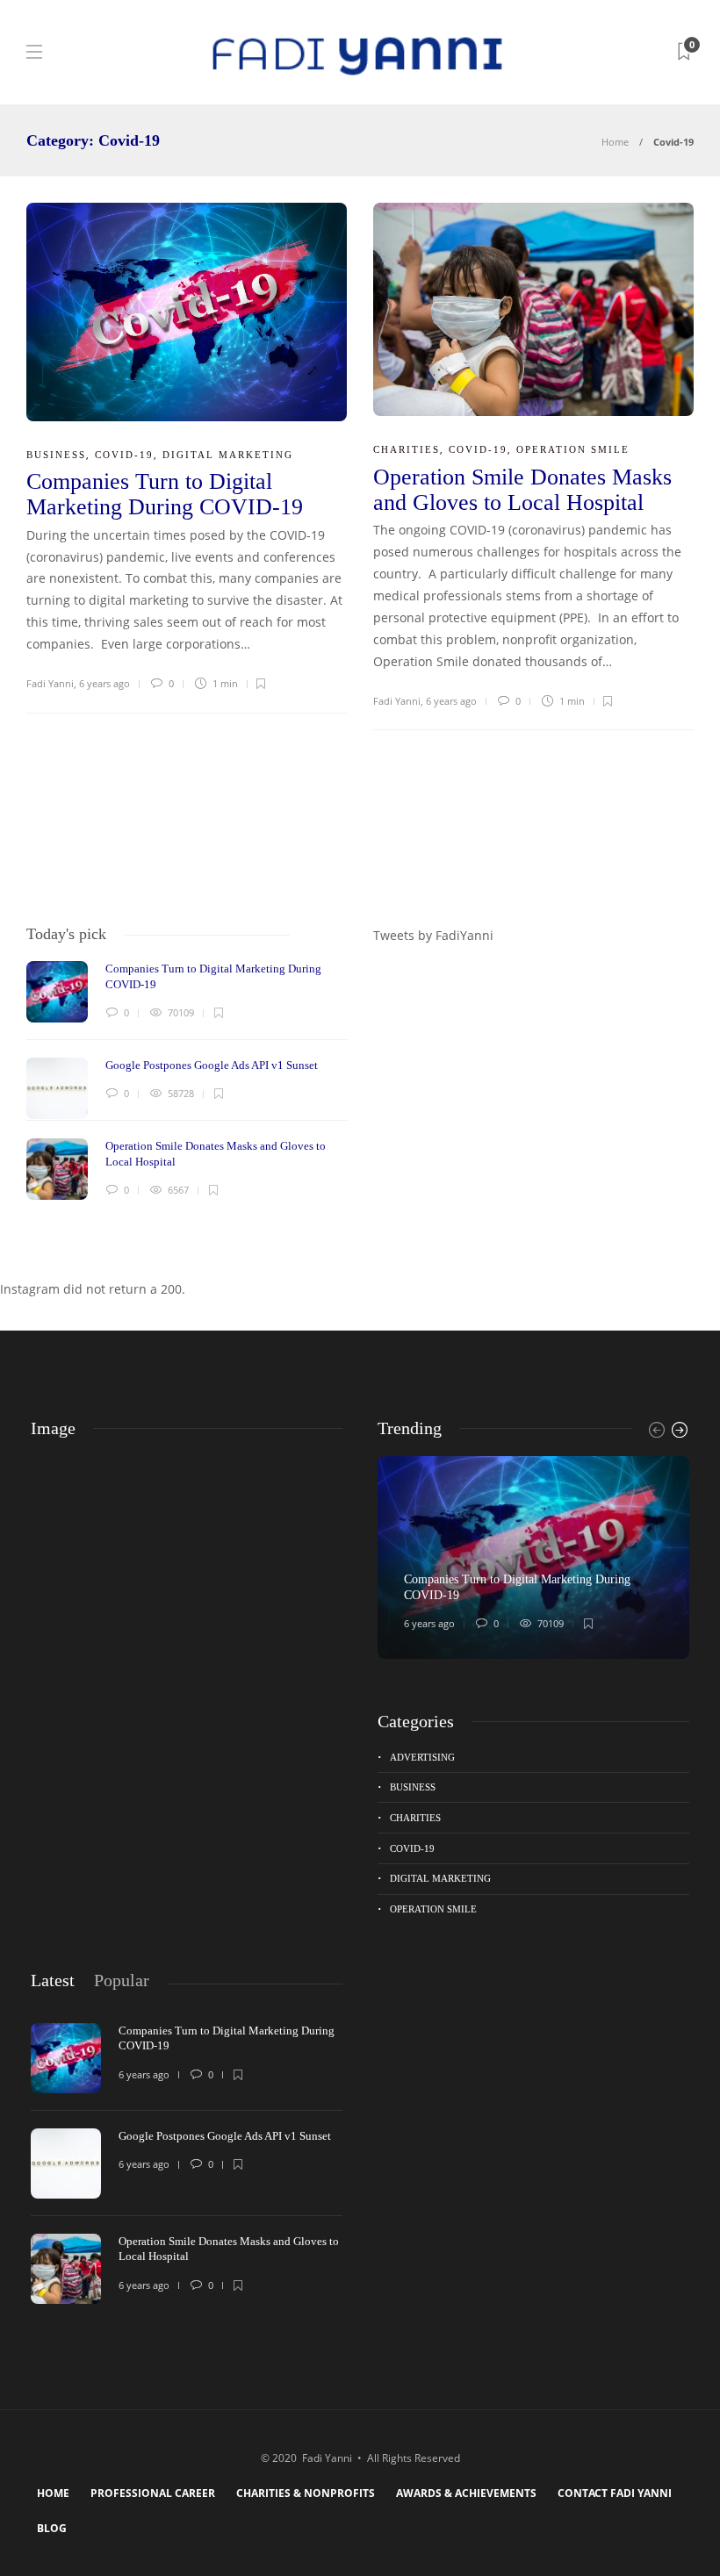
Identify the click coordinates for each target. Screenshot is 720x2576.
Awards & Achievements (466, 2493)
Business (56, 455)
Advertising (422, 1757)
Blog (52, 2528)
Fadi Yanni (50, 683)
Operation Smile (573, 449)
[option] (187, 1080)
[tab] (53, 1980)
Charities (407, 449)
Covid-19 (124, 455)
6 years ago (104, 683)
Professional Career (153, 2493)
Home (615, 142)
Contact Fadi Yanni (615, 2493)
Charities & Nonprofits (306, 2493)
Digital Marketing (228, 455)
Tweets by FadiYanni (433, 935)
